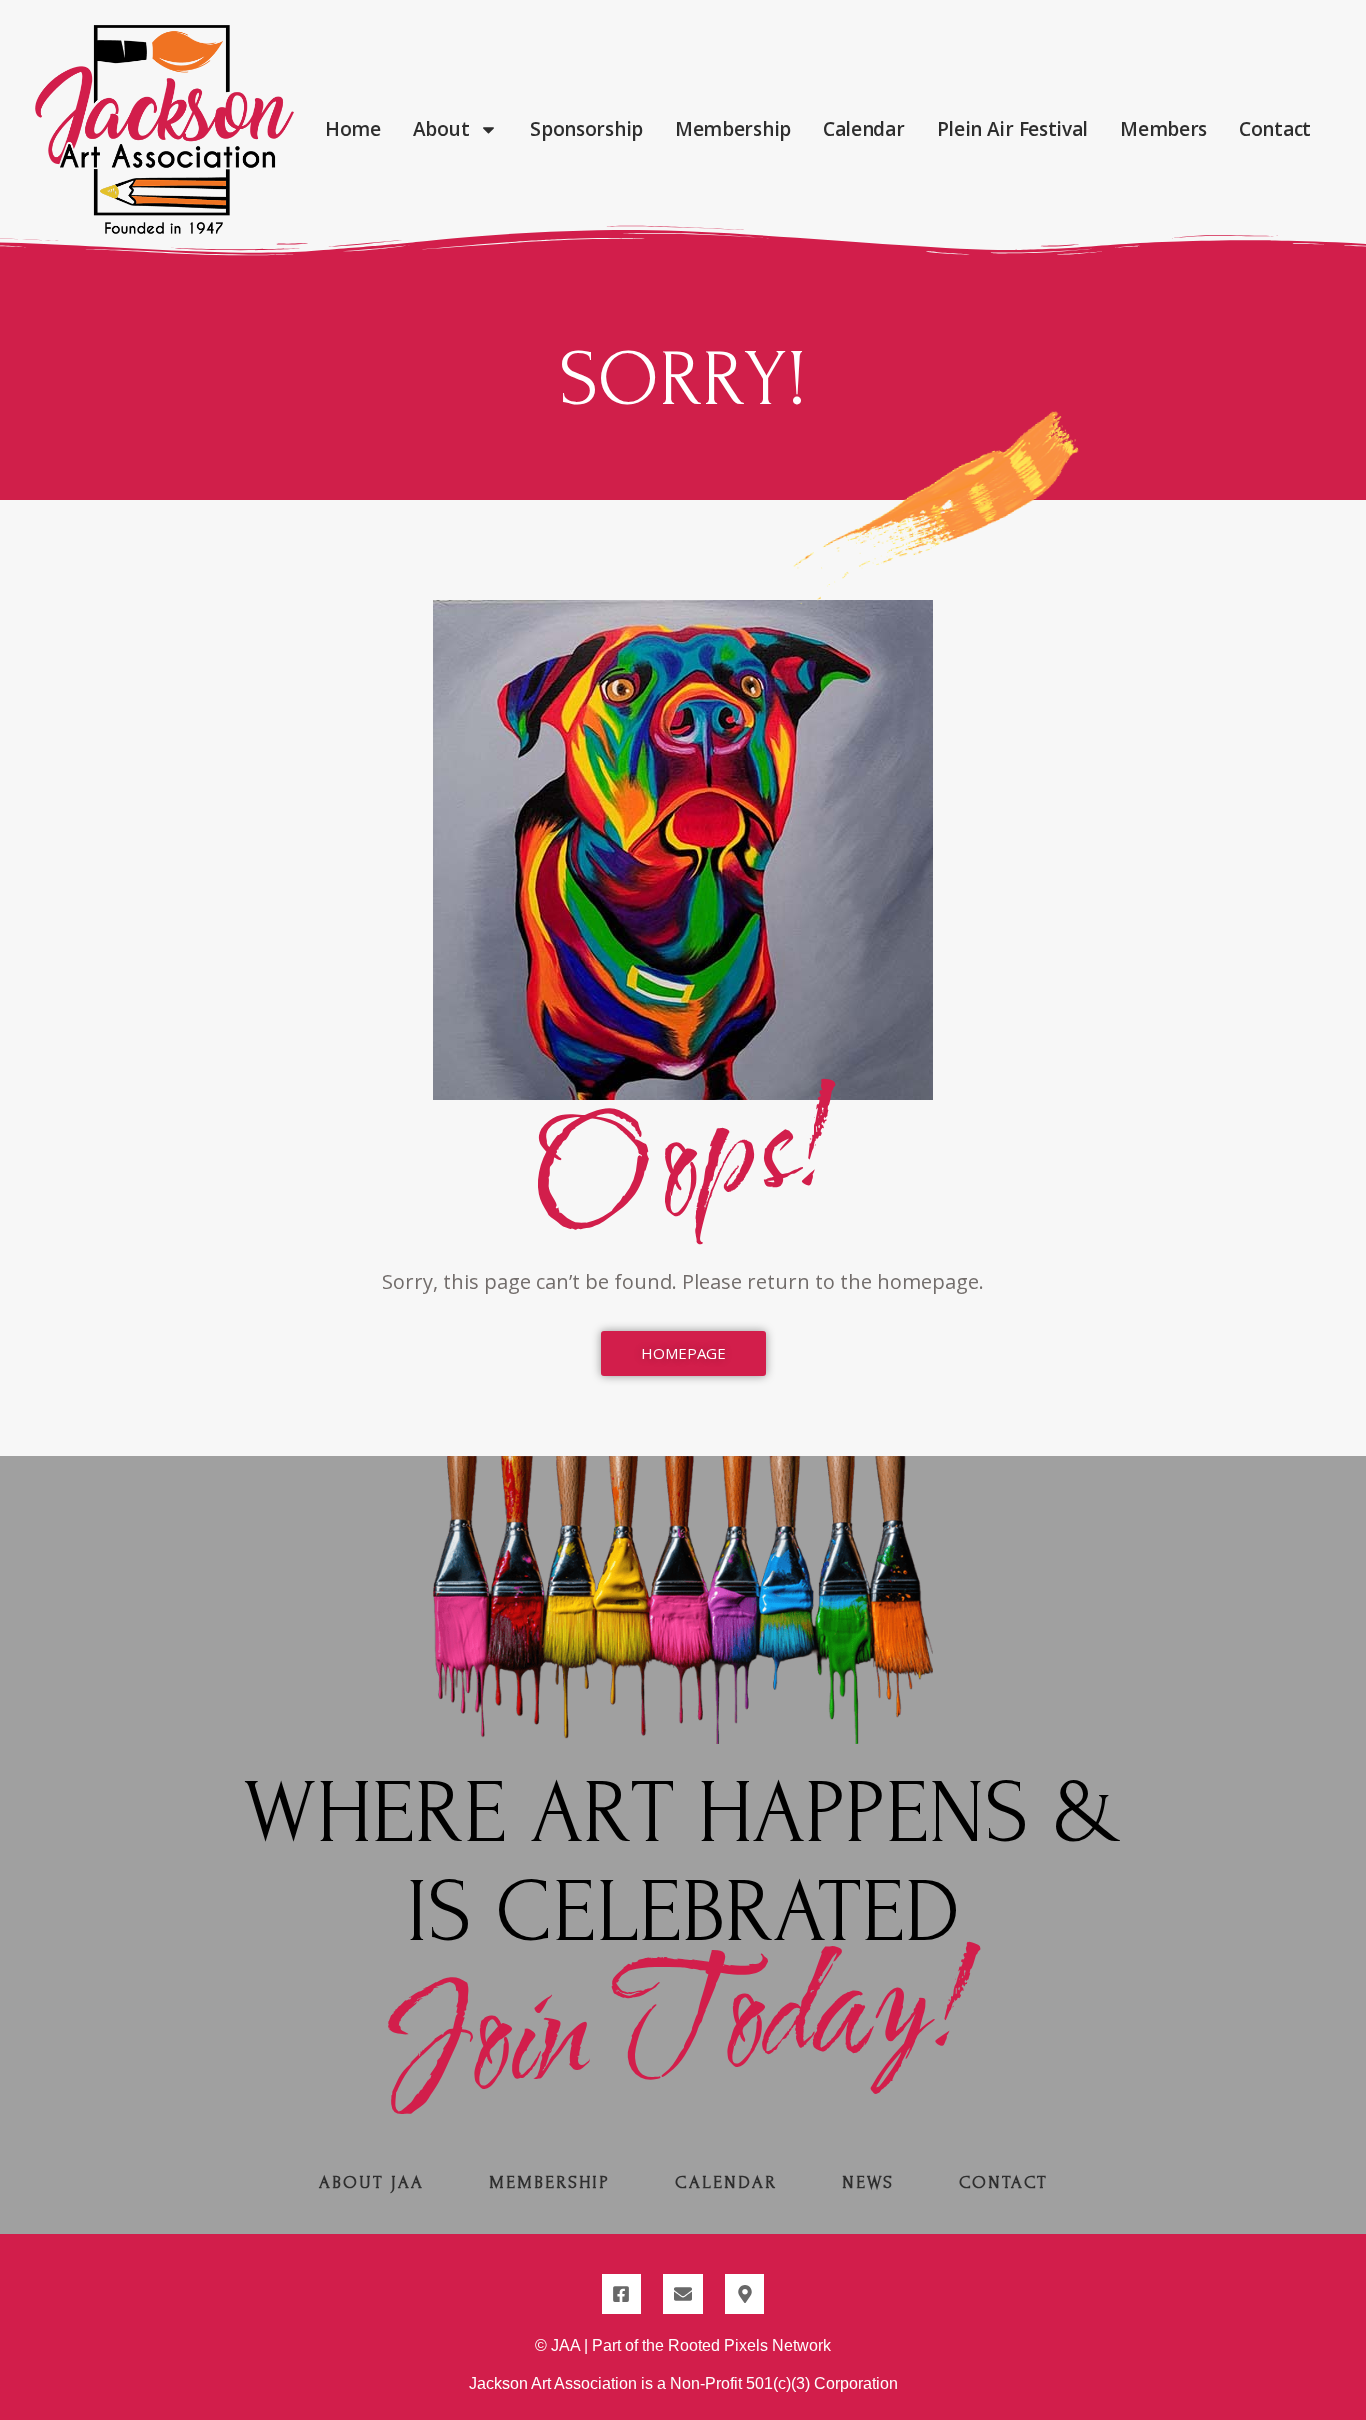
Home (353, 129)
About (441, 129)
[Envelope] (683, 2294)
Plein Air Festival (1013, 129)
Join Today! (683, 2026)
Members (1163, 129)
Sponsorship (586, 129)
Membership (733, 129)
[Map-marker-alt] (745, 2294)
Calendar (864, 129)
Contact (1275, 129)
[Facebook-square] (622, 2294)
